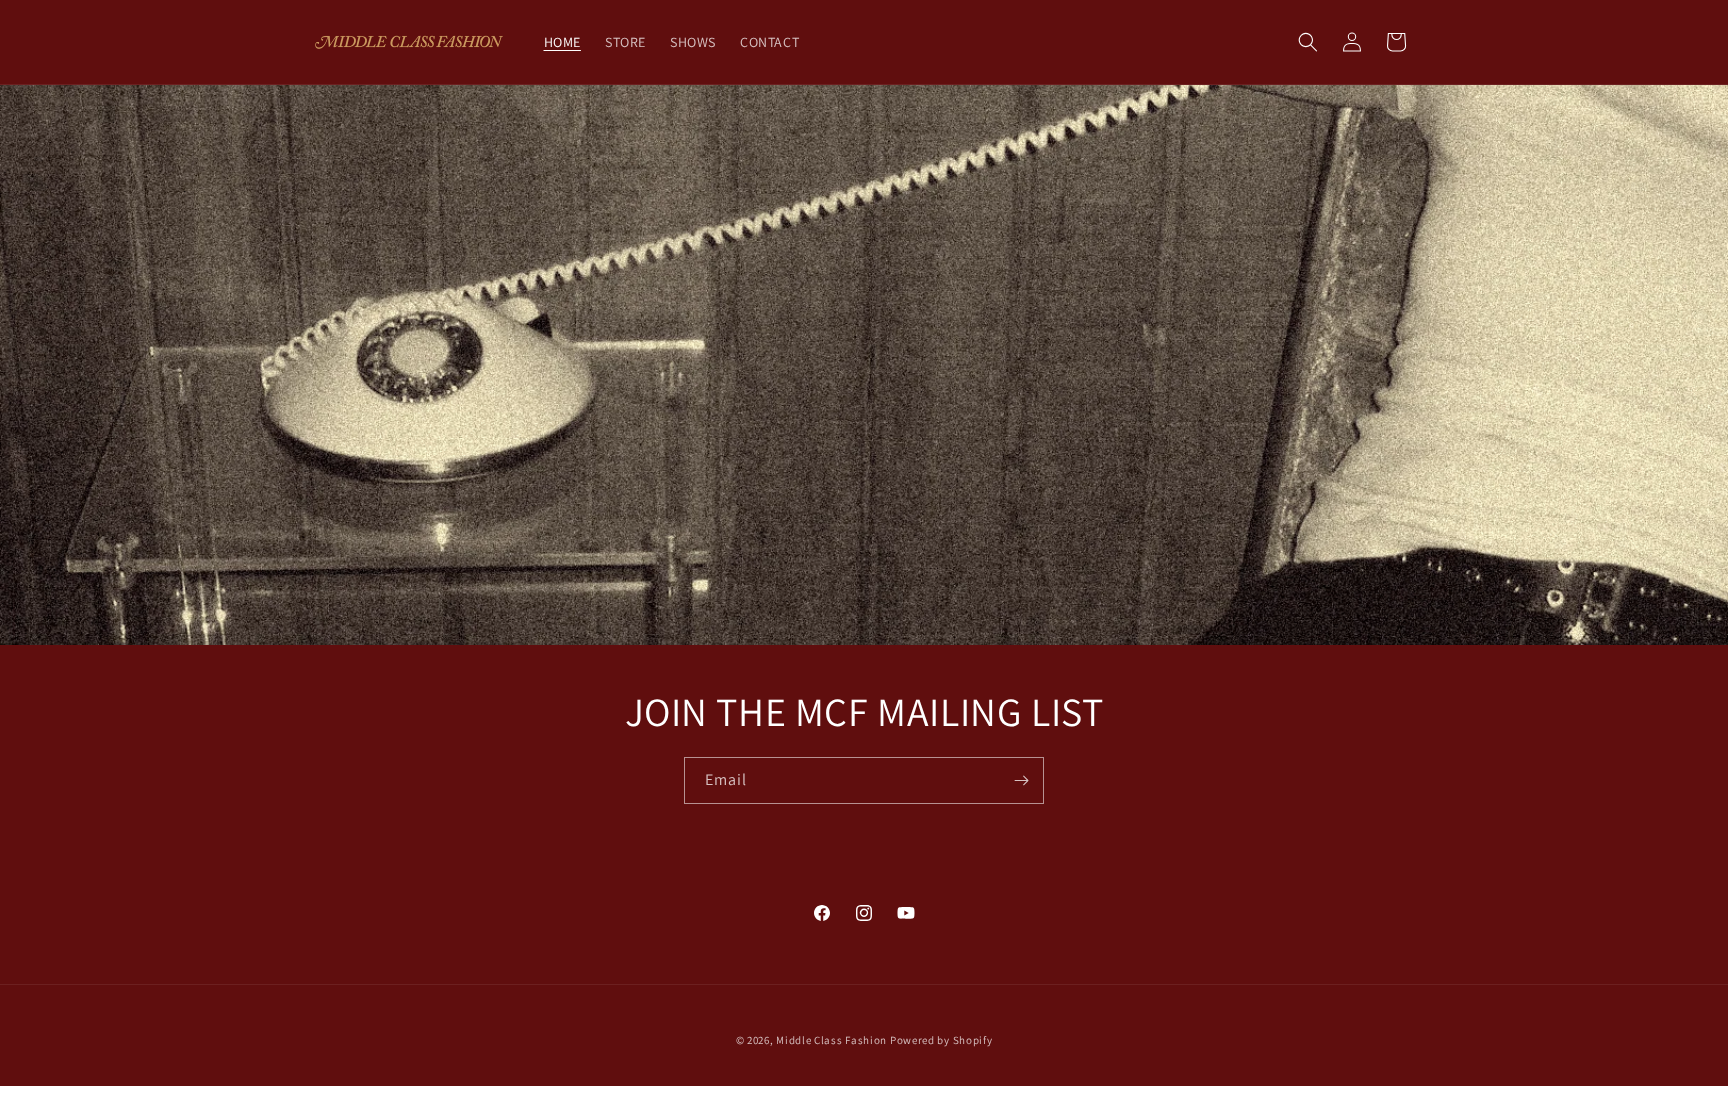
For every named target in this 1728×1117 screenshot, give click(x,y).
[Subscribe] (1021, 780)
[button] (1308, 42)
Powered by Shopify (941, 1040)
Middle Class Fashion (831, 1040)
